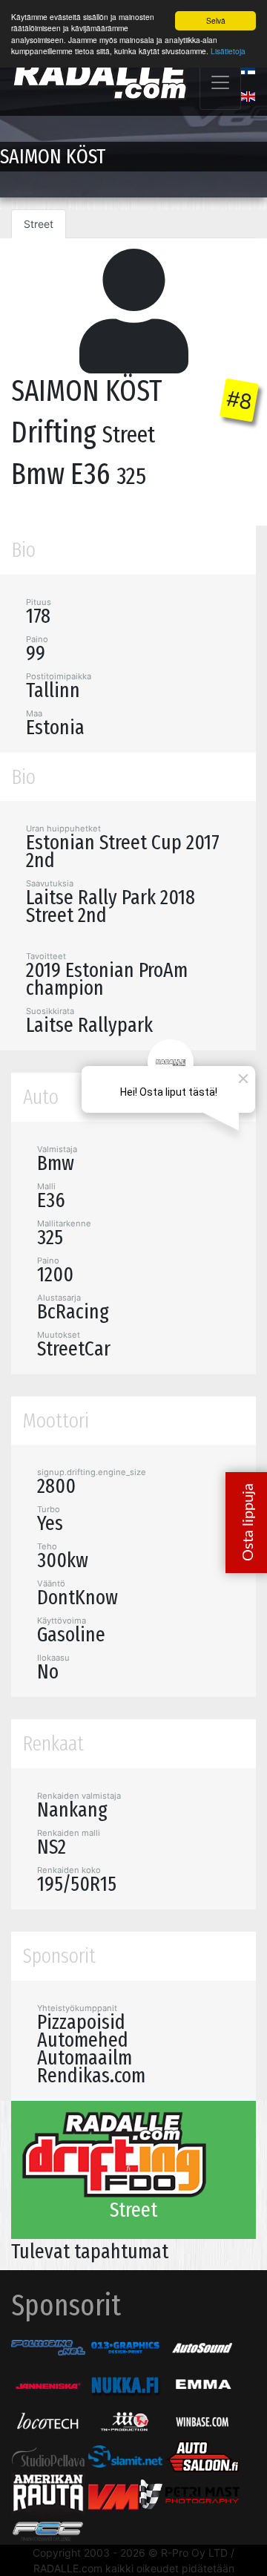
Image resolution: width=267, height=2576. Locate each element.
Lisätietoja (228, 51)
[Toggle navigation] (220, 82)
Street (39, 224)
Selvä (216, 20)
